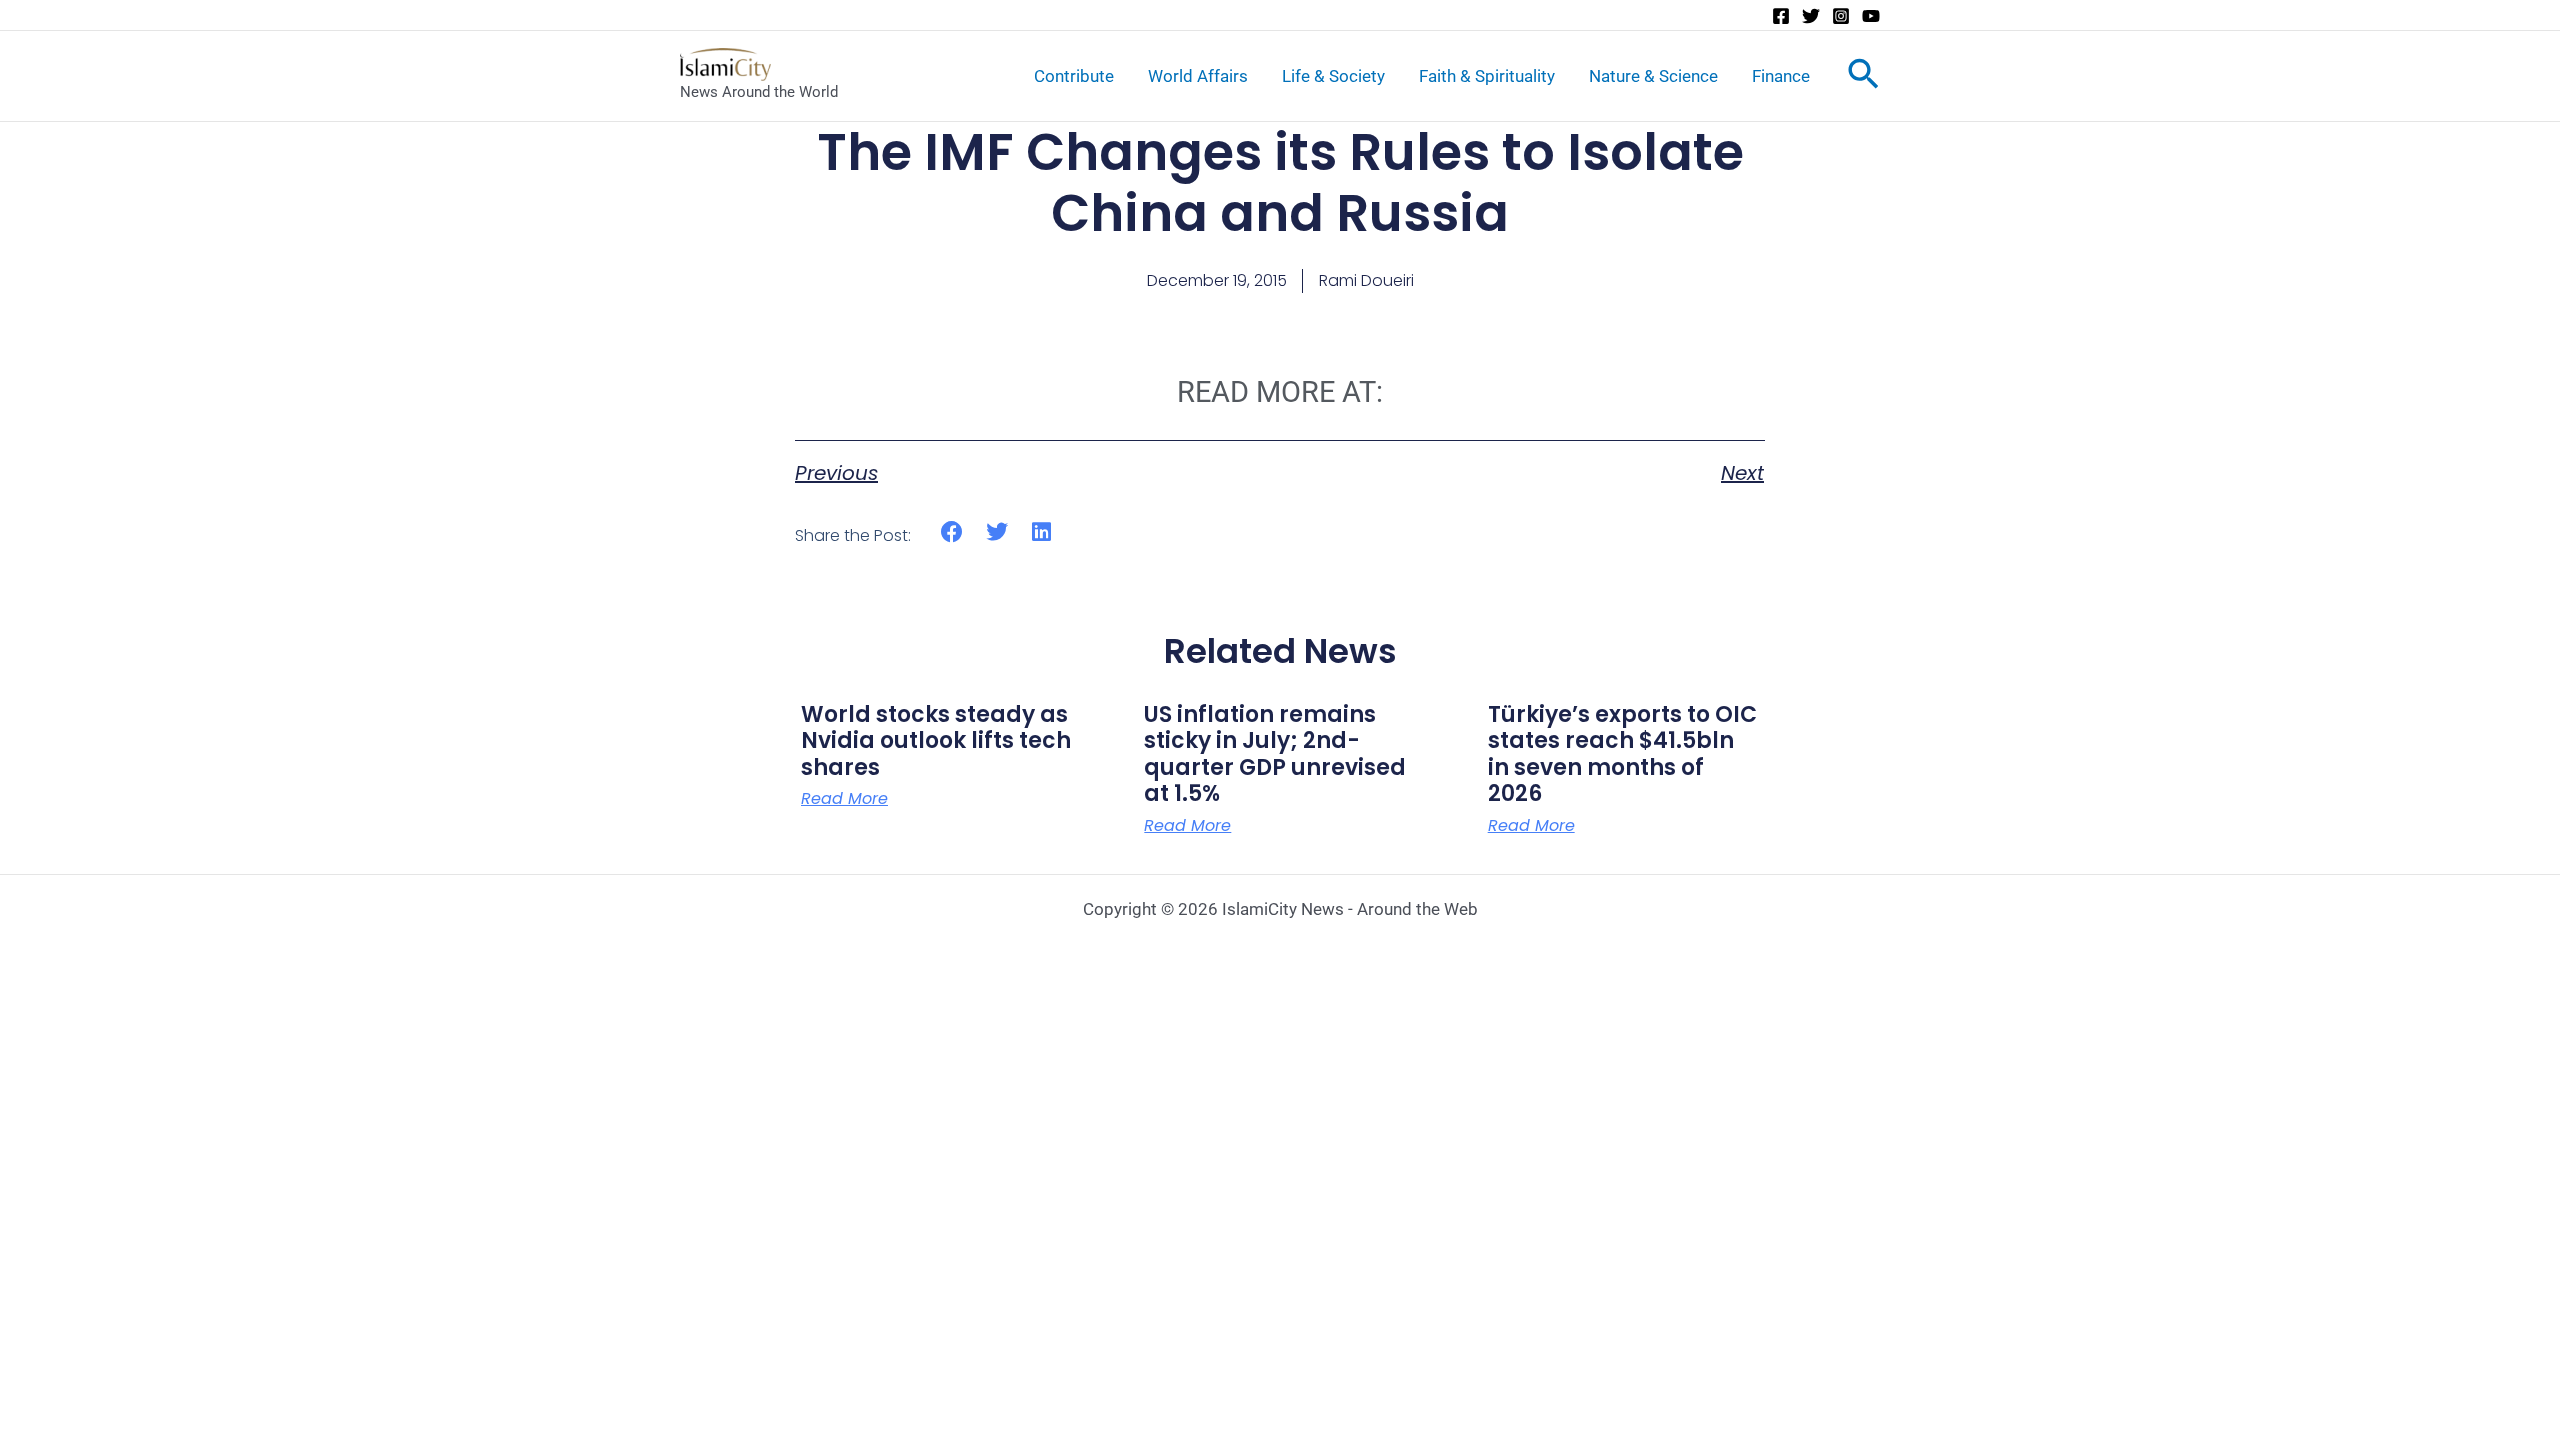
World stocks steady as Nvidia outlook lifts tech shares (936, 741)
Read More (844, 799)
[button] (952, 532)
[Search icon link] (1863, 78)
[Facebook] (1781, 16)
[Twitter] (1811, 16)
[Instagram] (1841, 16)
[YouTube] (1871, 16)
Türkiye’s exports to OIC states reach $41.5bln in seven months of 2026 (1622, 754)
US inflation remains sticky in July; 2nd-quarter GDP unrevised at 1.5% (1275, 754)
